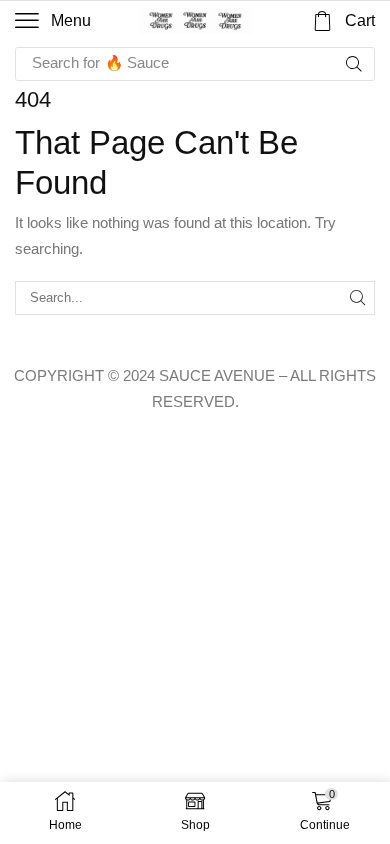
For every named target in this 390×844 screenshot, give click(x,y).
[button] (53, 21)
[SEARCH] (358, 298)
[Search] (354, 64)
